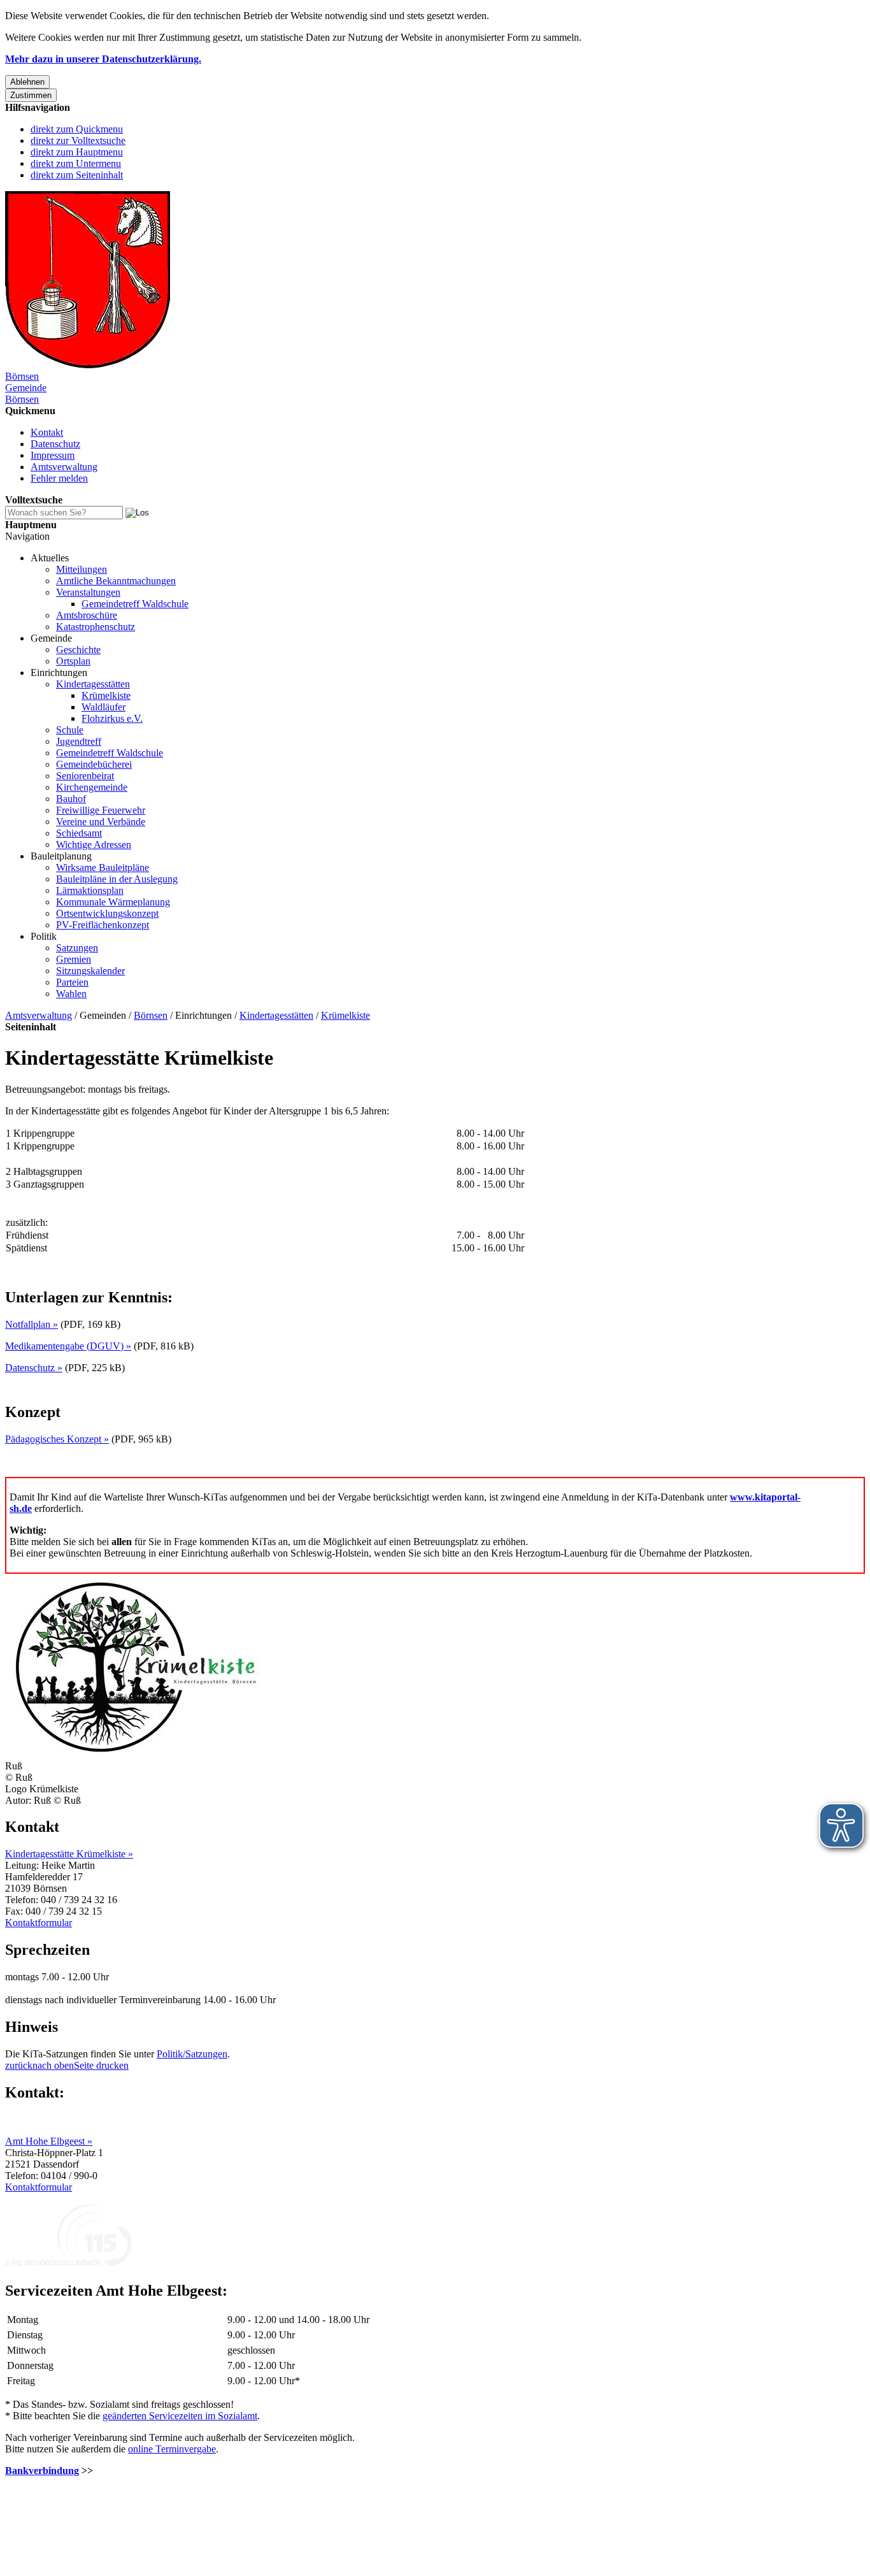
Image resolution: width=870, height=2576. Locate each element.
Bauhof (71, 799)
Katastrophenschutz (96, 627)
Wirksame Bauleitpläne (103, 867)
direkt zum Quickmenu (77, 129)
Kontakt (47, 432)
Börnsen (151, 1015)
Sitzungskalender (90, 971)
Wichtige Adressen (94, 845)
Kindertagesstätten (93, 684)
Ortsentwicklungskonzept (107, 913)
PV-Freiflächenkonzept (103, 925)
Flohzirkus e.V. (112, 718)
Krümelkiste (106, 695)
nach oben (53, 2065)
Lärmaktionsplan (90, 890)
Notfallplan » (32, 1324)
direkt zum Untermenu (76, 163)
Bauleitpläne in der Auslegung (117, 879)
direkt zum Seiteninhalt (77, 175)
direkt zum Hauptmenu (77, 152)
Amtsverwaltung (64, 467)
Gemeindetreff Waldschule (135, 604)
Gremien (74, 959)
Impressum (53, 455)
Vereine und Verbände (101, 822)
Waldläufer (103, 707)
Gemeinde (51, 638)
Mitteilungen (82, 569)
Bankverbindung (42, 2471)
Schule (70, 730)
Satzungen (77, 948)
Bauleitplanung (61, 856)
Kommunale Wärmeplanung (113, 902)
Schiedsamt (79, 833)
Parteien (72, 982)
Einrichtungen (59, 673)
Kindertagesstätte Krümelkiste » (69, 1854)
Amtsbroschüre (87, 615)
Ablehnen (27, 82)
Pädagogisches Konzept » (57, 1439)
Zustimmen (31, 95)
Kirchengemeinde (92, 787)
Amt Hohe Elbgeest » (49, 2141)
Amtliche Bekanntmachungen (116, 581)
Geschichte (78, 650)
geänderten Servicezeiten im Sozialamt (180, 2416)
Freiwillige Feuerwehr (101, 810)
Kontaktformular (39, 1923)
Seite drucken (101, 2065)
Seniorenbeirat (85, 776)
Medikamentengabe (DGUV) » (68, 1346)
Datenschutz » (34, 1368)
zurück (19, 2065)
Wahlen (71, 994)
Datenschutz (55, 444)
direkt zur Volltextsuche (78, 140)
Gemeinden (103, 1015)
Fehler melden (59, 478)
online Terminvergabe (172, 2449)
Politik (44, 936)
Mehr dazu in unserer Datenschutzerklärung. (103, 59)
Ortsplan (73, 661)
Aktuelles (50, 558)
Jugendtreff (79, 741)
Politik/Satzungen (192, 2054)
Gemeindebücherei (94, 764)
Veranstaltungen (88, 592)
